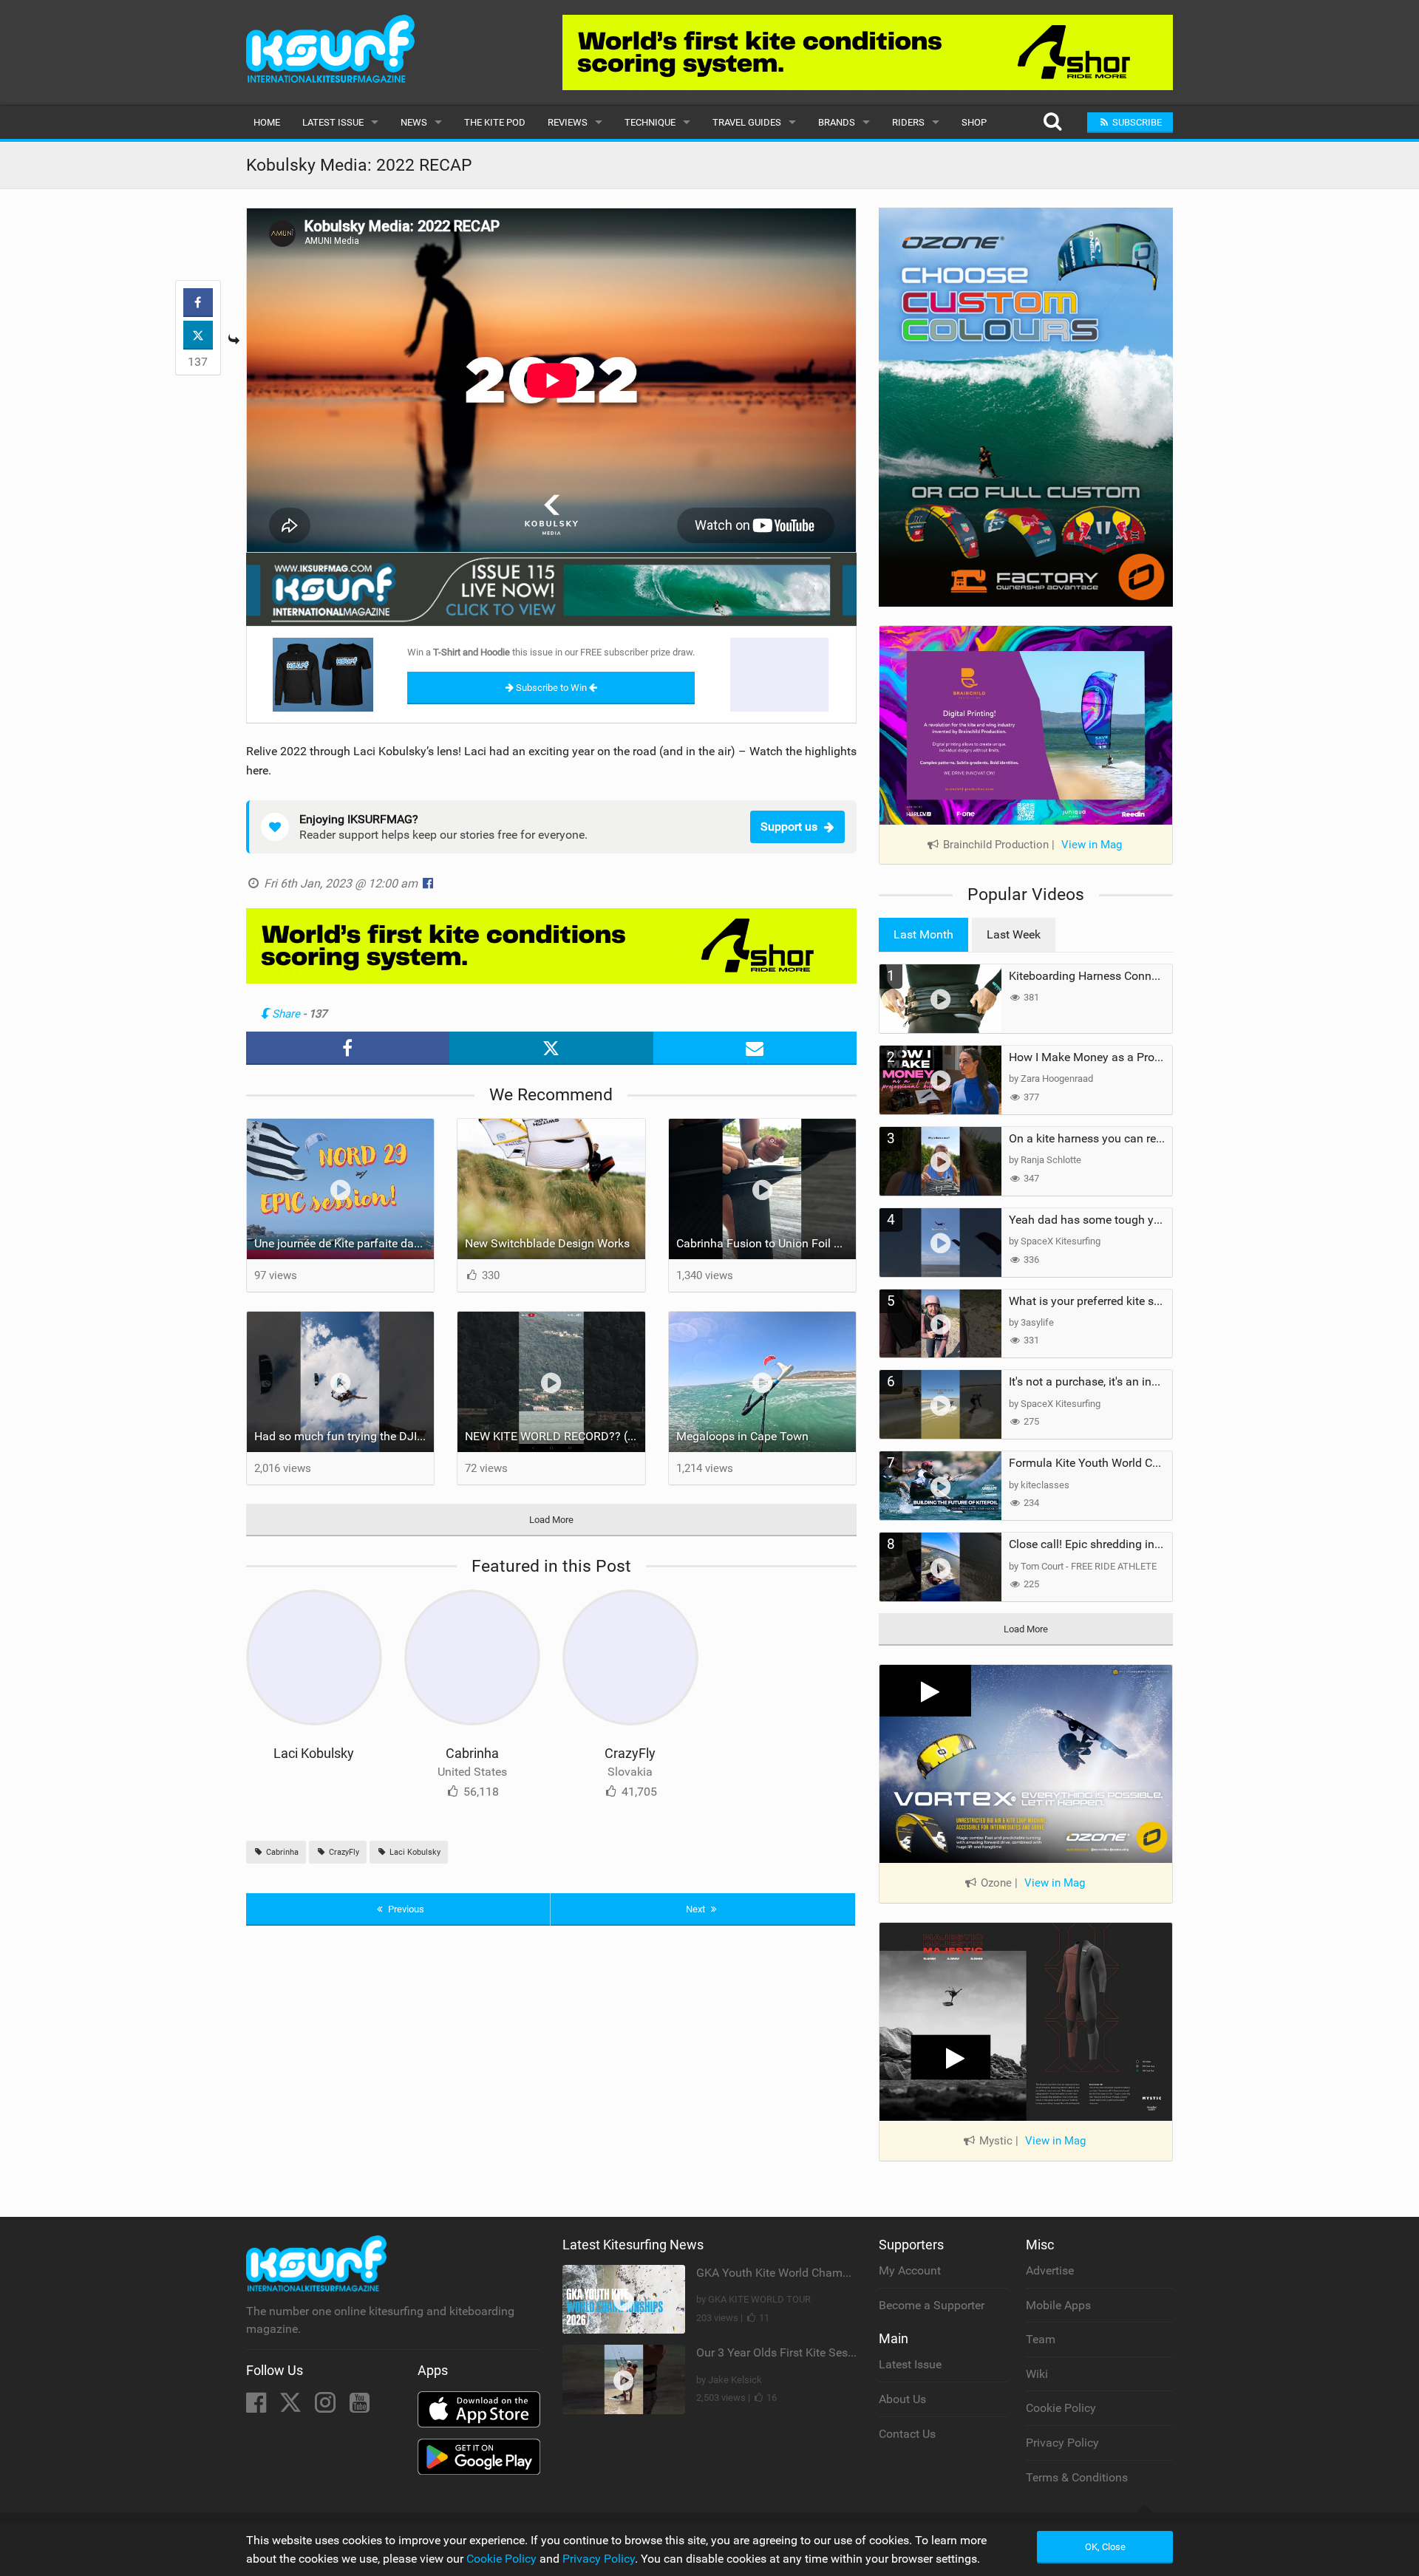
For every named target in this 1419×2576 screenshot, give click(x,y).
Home (267, 122)
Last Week (1014, 934)
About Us (902, 2399)
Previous (405, 1909)
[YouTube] (360, 2407)
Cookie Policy (1061, 2408)
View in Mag (1092, 845)
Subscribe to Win (551, 688)
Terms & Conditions (1077, 2477)
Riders (908, 122)
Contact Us (907, 2434)
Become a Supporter (932, 2305)
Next (697, 1909)
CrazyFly (630, 1753)
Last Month (923, 934)
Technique (650, 122)
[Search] (1052, 122)
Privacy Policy (1062, 2443)
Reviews (568, 122)
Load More (551, 1520)
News (414, 122)
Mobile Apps (1058, 2305)
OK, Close (1105, 2547)
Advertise (1050, 2270)
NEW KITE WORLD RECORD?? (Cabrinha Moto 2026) (555, 1436)
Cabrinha (472, 1753)
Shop (974, 122)
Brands (837, 122)
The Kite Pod (495, 122)
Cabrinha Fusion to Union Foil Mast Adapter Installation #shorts (766, 1243)
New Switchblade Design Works (547, 1243)
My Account (910, 2270)
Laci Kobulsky (314, 1753)
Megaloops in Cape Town (742, 1436)
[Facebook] (258, 2407)
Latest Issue (333, 122)
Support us (789, 827)
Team (1041, 2339)
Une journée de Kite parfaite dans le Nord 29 (344, 1243)
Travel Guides (747, 122)
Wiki (1037, 2374)
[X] (292, 2407)
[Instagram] (327, 2407)
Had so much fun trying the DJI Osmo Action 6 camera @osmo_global (344, 1436)
